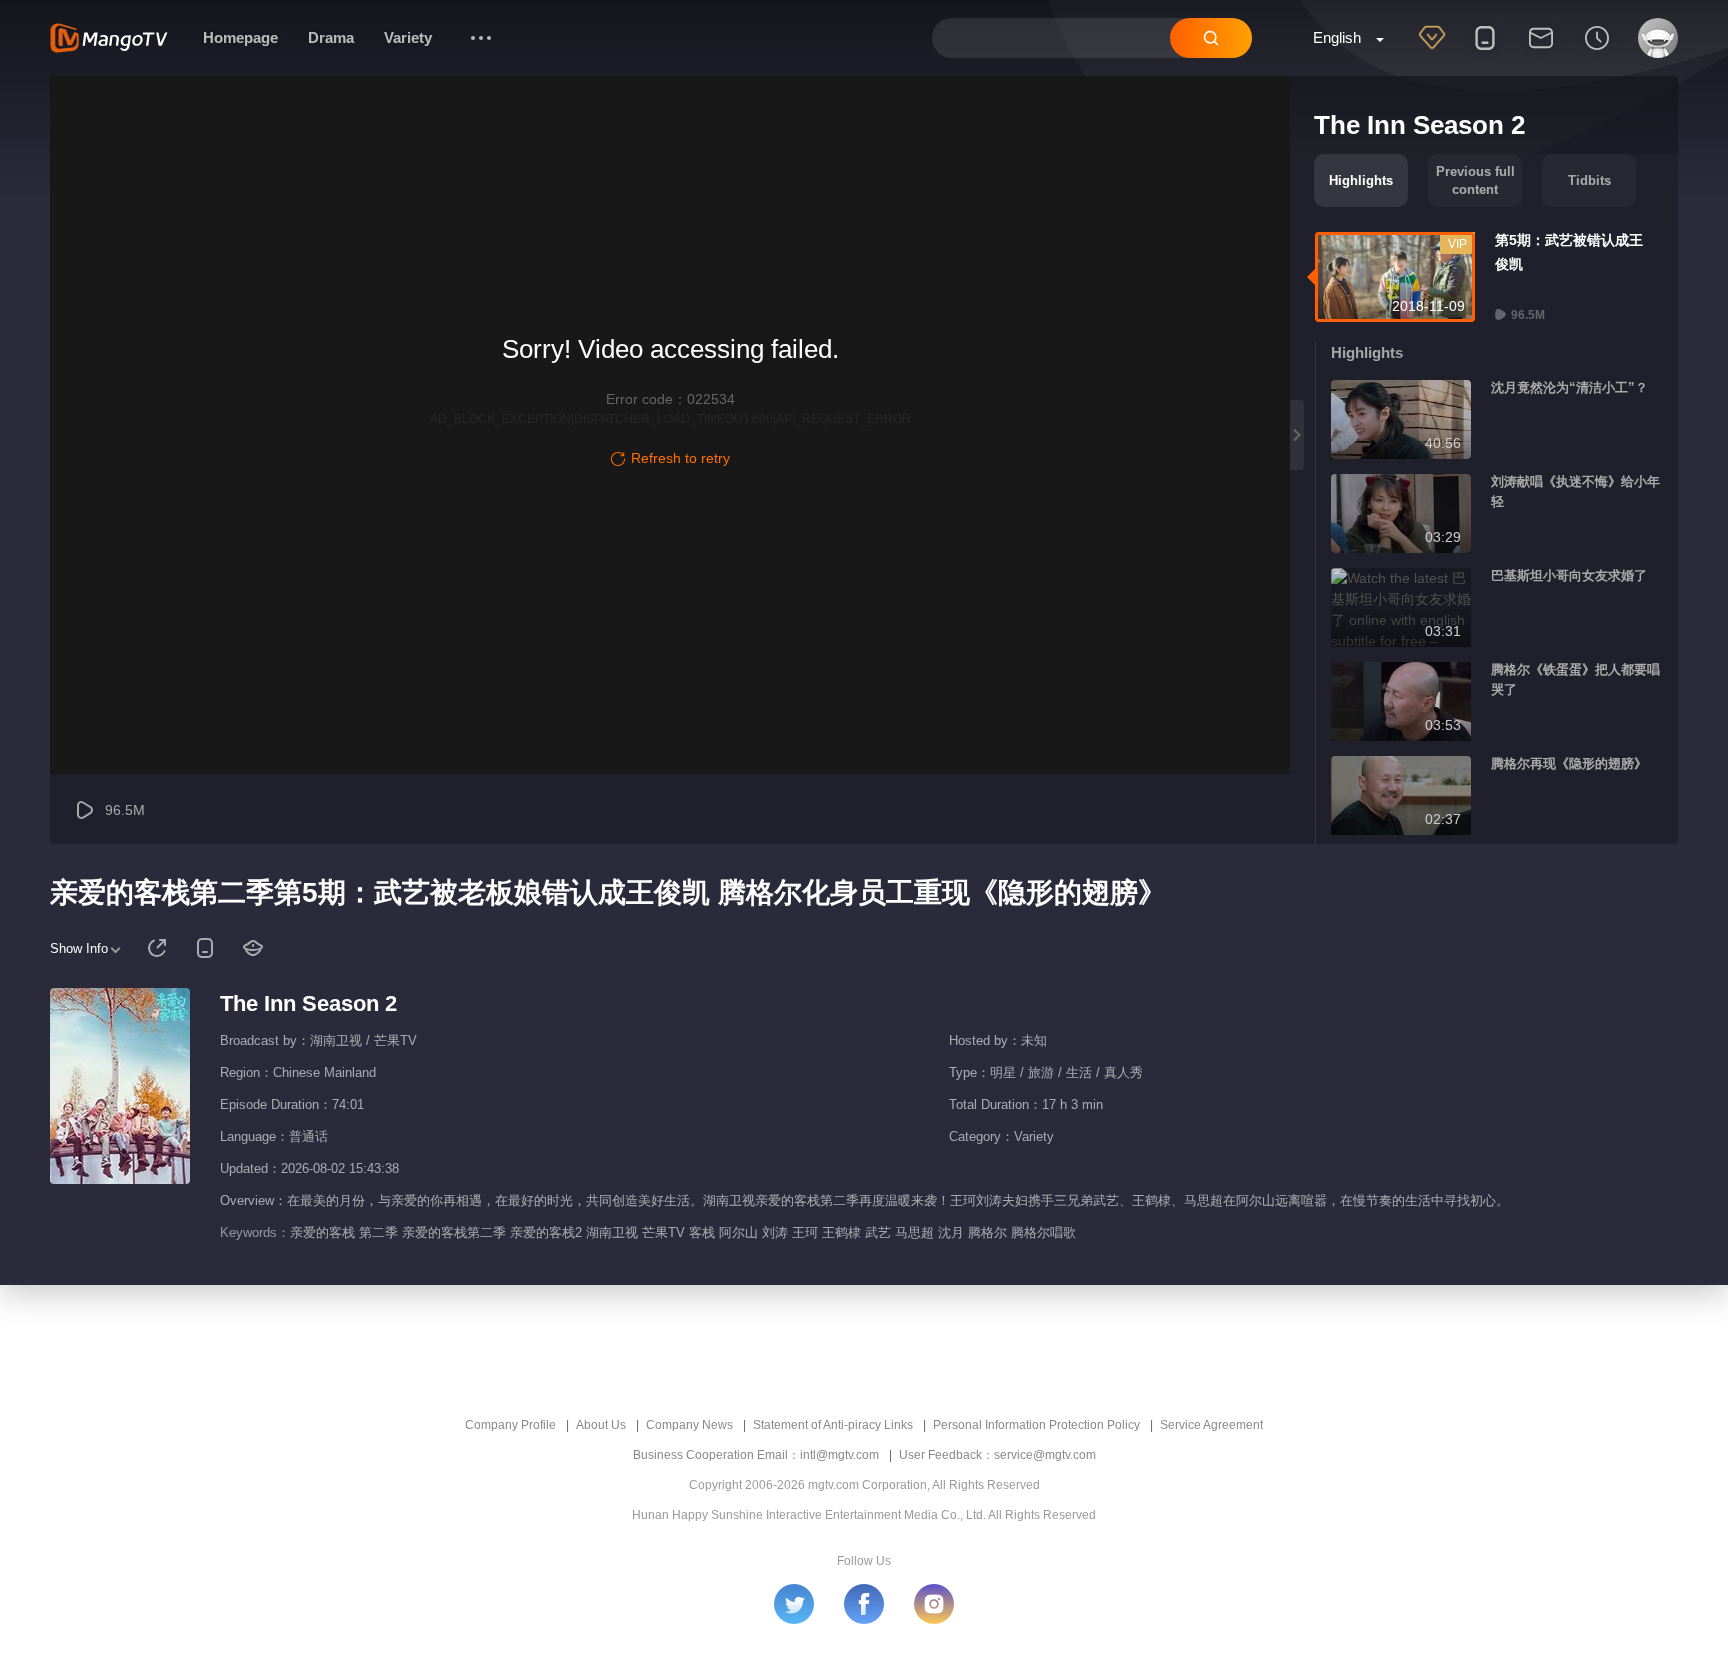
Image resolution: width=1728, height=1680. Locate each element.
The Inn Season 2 (308, 1003)
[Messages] (1541, 51)
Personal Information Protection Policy (1036, 1425)
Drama (331, 37)
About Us (601, 1425)
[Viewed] (1597, 51)
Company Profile (510, 1425)
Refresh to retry (680, 458)
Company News (689, 1425)
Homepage (240, 37)
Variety (408, 37)
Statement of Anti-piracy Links (833, 1425)
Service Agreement (1211, 1425)
